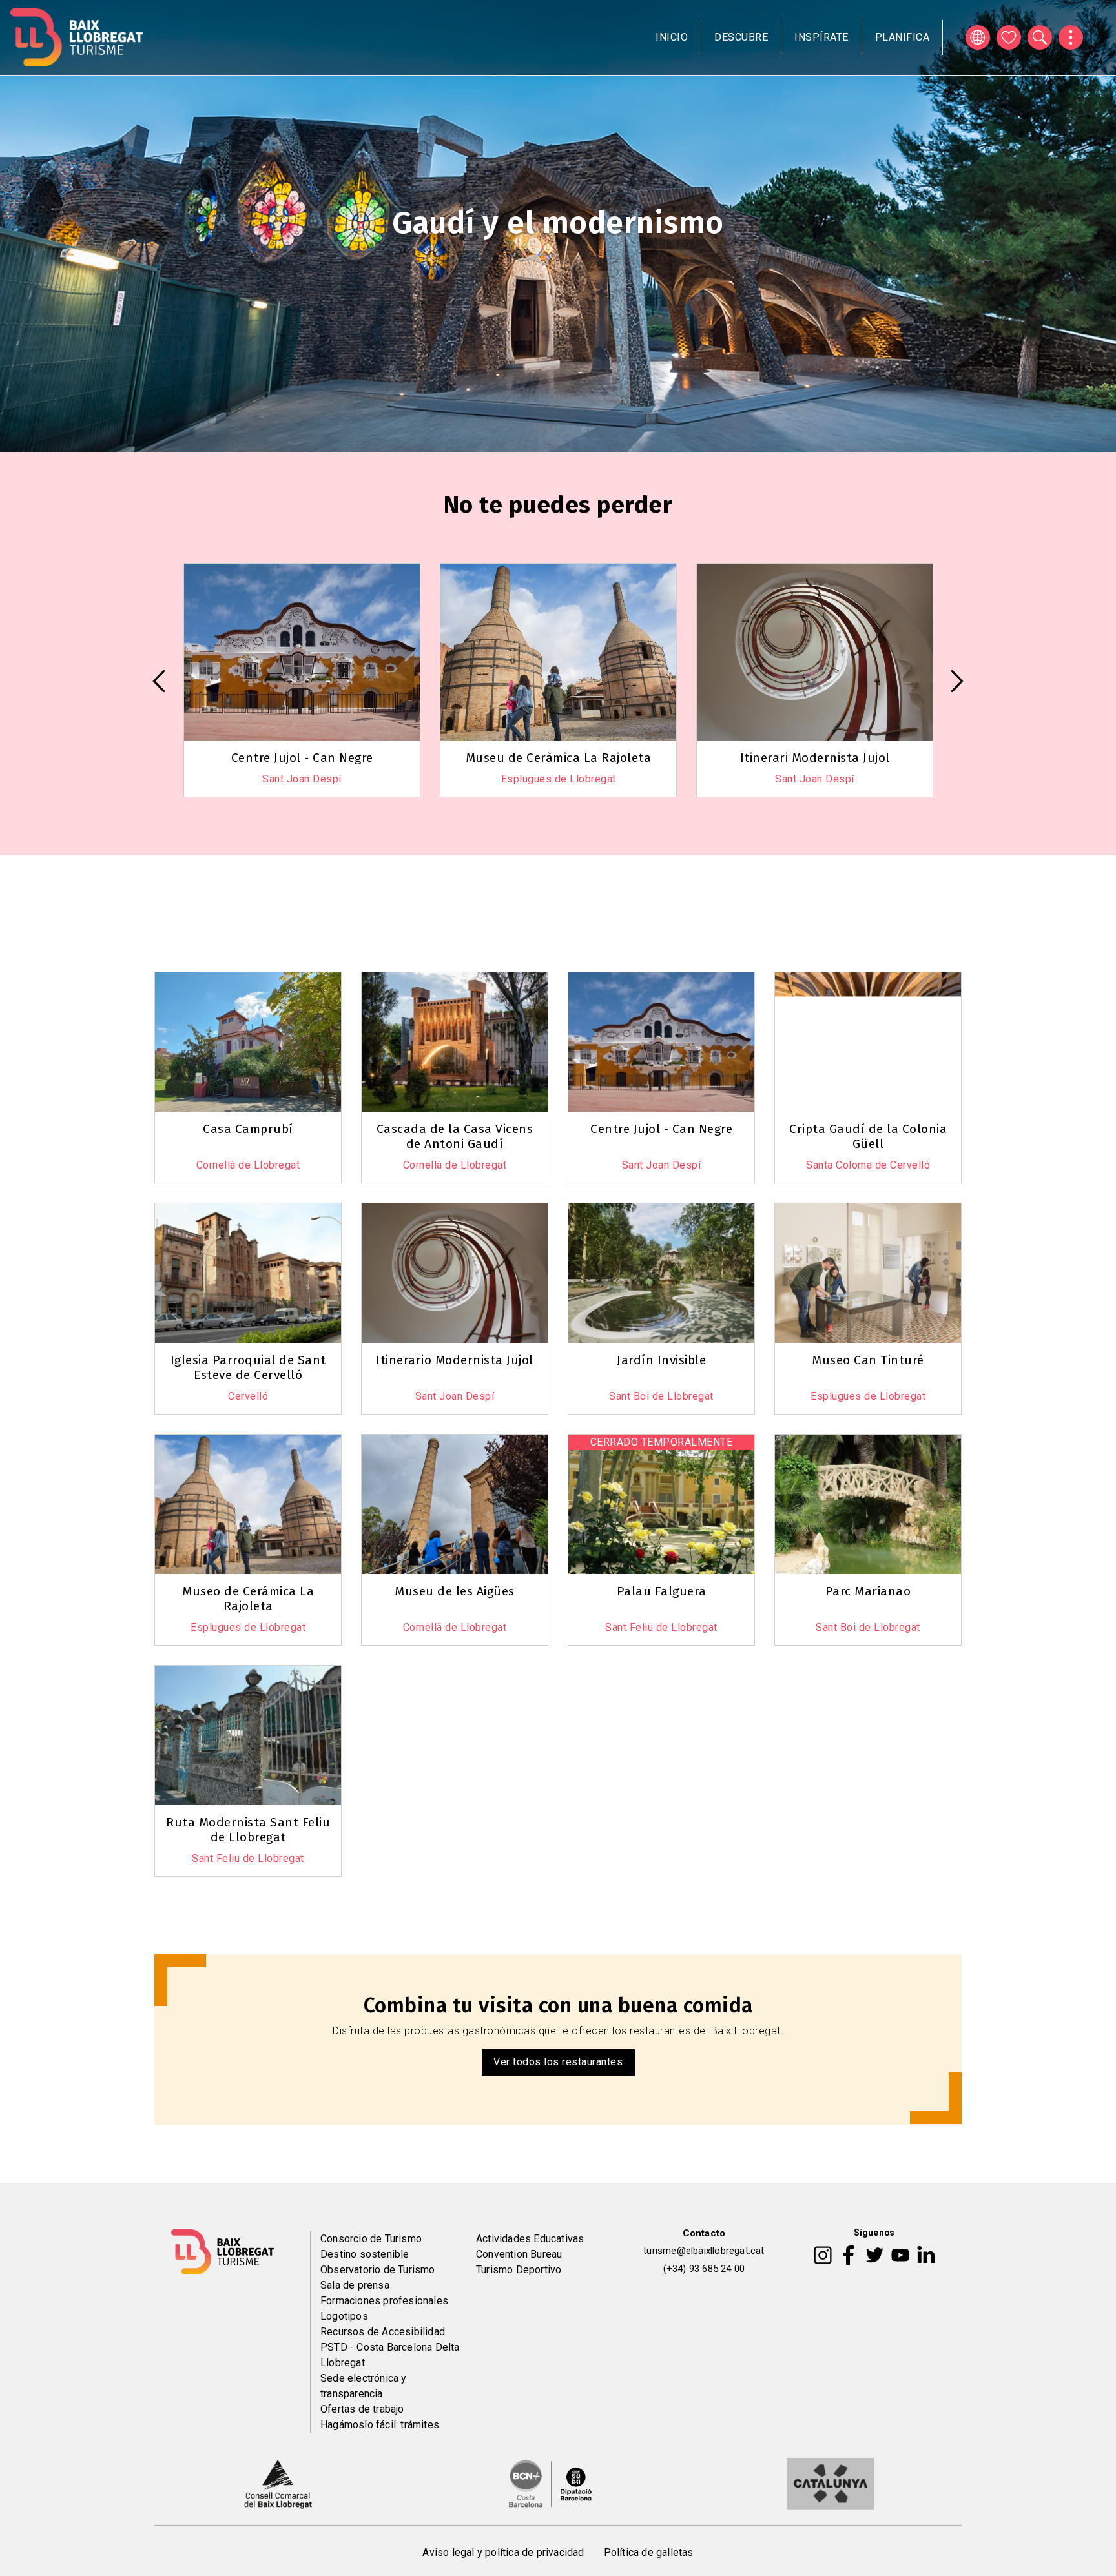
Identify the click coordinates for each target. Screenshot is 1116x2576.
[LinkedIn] (926, 2254)
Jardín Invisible (661, 1360)
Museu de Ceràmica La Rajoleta (302, 758)
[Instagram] (823, 2254)
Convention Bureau (519, 2254)
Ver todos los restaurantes (558, 2062)
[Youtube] (900, 2254)
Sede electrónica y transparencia (364, 2386)
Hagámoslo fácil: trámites (380, 2425)
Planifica (903, 37)
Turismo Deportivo (519, 2270)
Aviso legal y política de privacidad (503, 2552)
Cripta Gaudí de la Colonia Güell (868, 1136)
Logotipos (344, 2316)
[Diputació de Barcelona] (550, 2482)
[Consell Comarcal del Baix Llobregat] (278, 2482)
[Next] (957, 681)
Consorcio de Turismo (371, 2239)
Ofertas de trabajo (362, 2409)
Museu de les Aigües (455, 1591)
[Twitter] (874, 2254)
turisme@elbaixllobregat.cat (704, 2251)
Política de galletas (649, 2552)
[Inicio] (77, 37)
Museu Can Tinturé (815, 758)
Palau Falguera (662, 1591)
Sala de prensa (355, 2285)
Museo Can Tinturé (868, 1360)
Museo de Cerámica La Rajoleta (248, 1599)
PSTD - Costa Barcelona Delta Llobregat (390, 2355)
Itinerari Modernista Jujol (559, 758)
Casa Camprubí (248, 1129)
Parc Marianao (868, 1591)
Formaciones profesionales (384, 2301)
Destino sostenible (365, 2254)
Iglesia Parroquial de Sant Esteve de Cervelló (248, 1367)
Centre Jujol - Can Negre (661, 1129)
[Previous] (159, 681)
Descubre (741, 37)
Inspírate (821, 37)
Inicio (672, 37)
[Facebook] (848, 2254)
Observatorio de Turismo (378, 2270)
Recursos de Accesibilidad (383, 2332)
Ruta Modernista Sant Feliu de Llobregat (248, 1830)
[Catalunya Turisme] (831, 2482)
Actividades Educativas (530, 2239)
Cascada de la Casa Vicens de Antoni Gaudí (455, 1136)
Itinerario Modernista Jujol (455, 1360)
